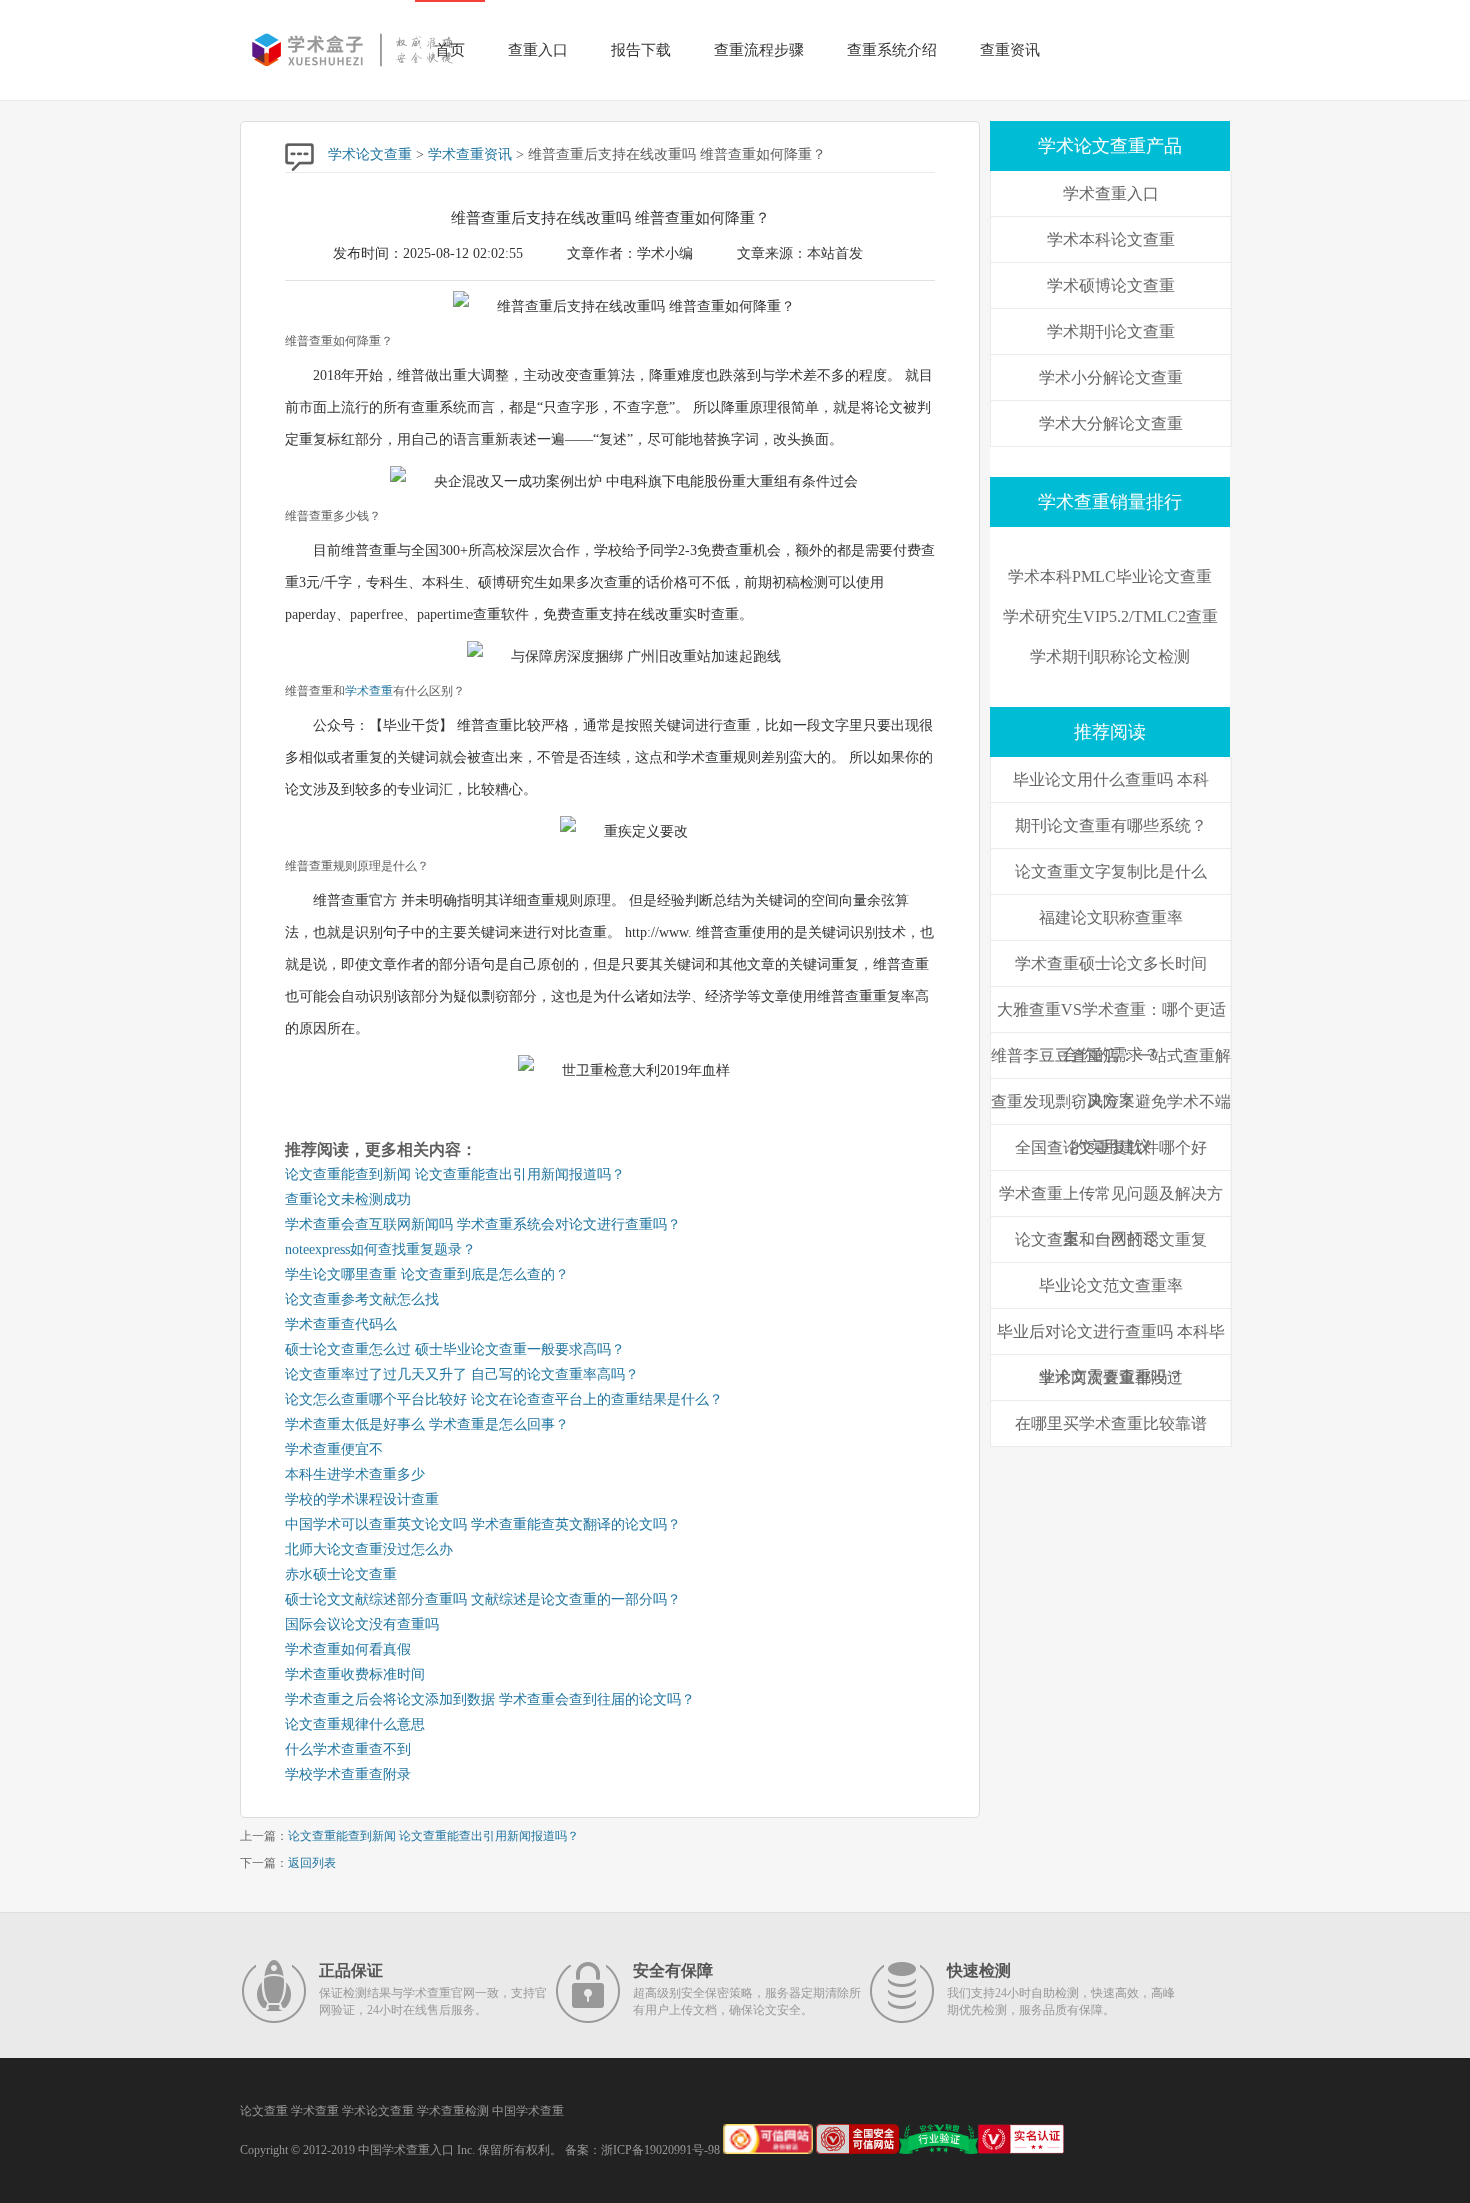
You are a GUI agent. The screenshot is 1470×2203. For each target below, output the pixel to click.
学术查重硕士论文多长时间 (1111, 963)
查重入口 (538, 50)
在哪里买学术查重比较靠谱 (1111, 1423)
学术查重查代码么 (341, 1324)
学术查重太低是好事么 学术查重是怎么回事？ (427, 1424)
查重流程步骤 (759, 50)
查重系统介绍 (892, 50)
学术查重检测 (453, 2111)
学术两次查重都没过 (1111, 1377)
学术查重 (369, 691)
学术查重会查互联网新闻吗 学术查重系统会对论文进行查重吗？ (483, 1224)
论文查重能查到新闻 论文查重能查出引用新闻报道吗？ (455, 1174)
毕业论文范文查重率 (1111, 1285)
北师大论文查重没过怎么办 (369, 1549)
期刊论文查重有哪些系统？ (1111, 825)
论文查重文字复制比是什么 (1111, 871)
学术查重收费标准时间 (355, 1674)
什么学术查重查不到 (348, 1749)
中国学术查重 (528, 2111)
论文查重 (264, 2111)
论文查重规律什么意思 (355, 1724)
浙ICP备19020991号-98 (660, 2150)
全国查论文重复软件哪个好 (1111, 1147)
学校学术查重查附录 (348, 1774)
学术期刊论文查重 (1111, 331)
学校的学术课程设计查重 (362, 1499)
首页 (450, 50)
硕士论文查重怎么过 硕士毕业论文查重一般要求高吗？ (455, 1349)
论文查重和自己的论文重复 (1111, 1239)
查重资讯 (1010, 50)
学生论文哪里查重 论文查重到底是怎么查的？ (427, 1274)
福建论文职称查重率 (1111, 917)
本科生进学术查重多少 (355, 1474)
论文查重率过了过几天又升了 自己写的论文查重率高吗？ (462, 1374)
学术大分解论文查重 (1111, 423)
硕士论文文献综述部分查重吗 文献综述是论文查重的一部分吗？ (483, 1599)
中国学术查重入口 (406, 2150)
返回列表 (312, 1863)
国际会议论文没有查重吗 (362, 1624)
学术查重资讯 (470, 154)
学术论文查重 (370, 154)
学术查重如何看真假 (348, 1649)
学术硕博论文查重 (1111, 285)
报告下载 (641, 50)
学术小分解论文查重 (1111, 377)
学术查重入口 (1111, 193)
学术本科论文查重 (1111, 239)
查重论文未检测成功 (348, 1199)
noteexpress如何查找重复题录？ (380, 1249)
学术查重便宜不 (334, 1449)
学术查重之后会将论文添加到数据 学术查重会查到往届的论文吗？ (490, 1699)
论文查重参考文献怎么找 (362, 1299)
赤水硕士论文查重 (341, 1574)
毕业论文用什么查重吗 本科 (1111, 779)
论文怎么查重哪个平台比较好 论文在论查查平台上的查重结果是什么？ (504, 1399)
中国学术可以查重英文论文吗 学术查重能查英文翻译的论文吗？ (483, 1524)
